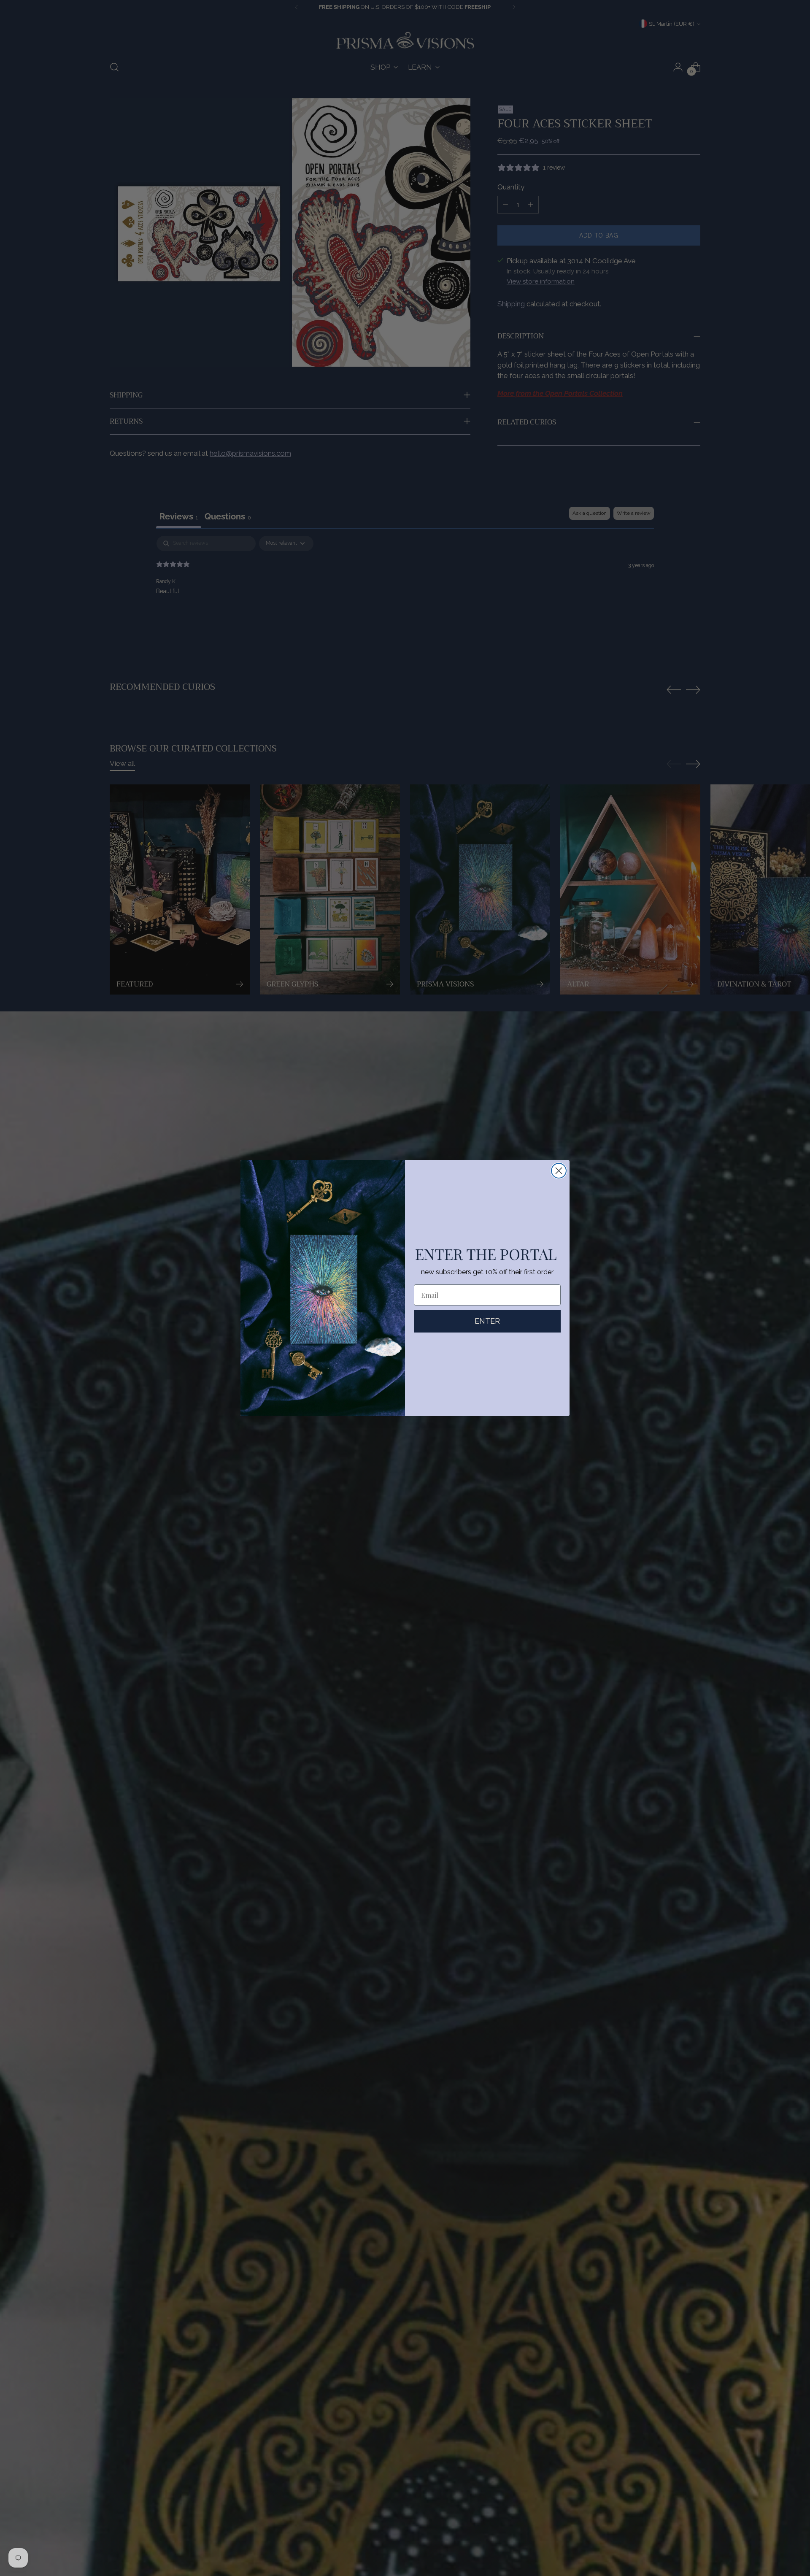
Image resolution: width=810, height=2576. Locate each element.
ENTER (487, 1321)
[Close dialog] (559, 1171)
